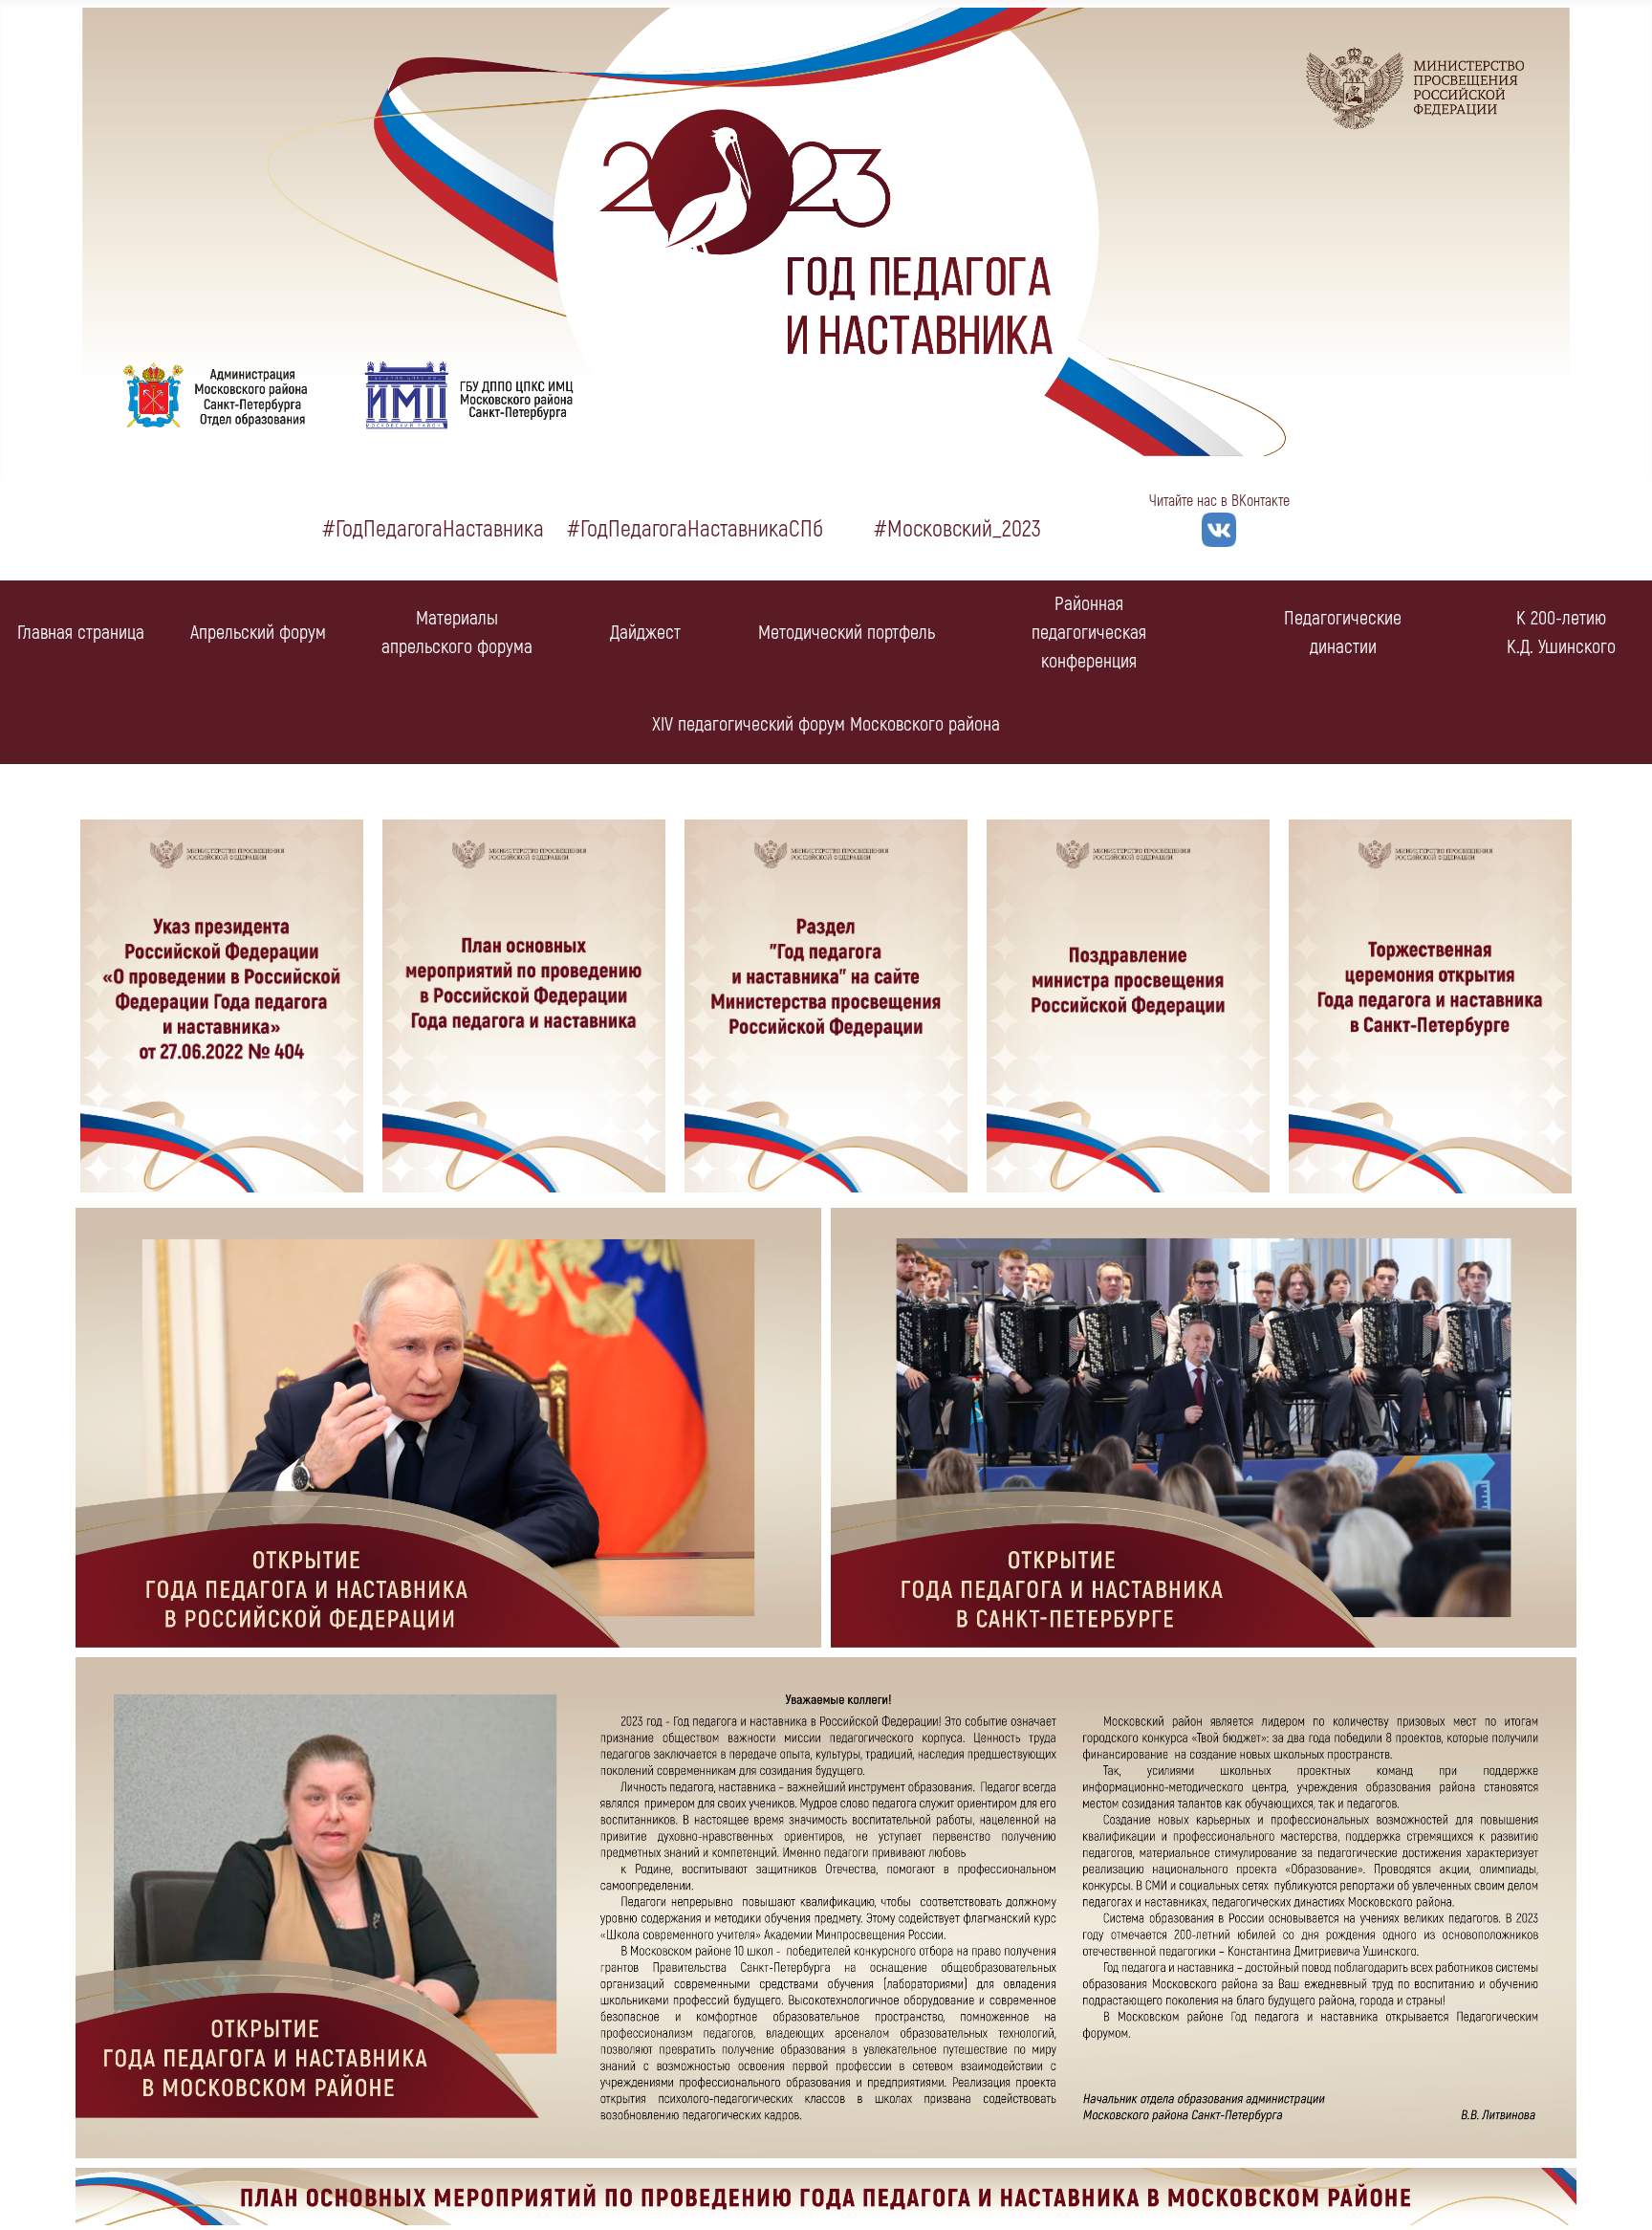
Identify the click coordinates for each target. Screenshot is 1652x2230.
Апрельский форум (258, 633)
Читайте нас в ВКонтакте (1219, 501)
